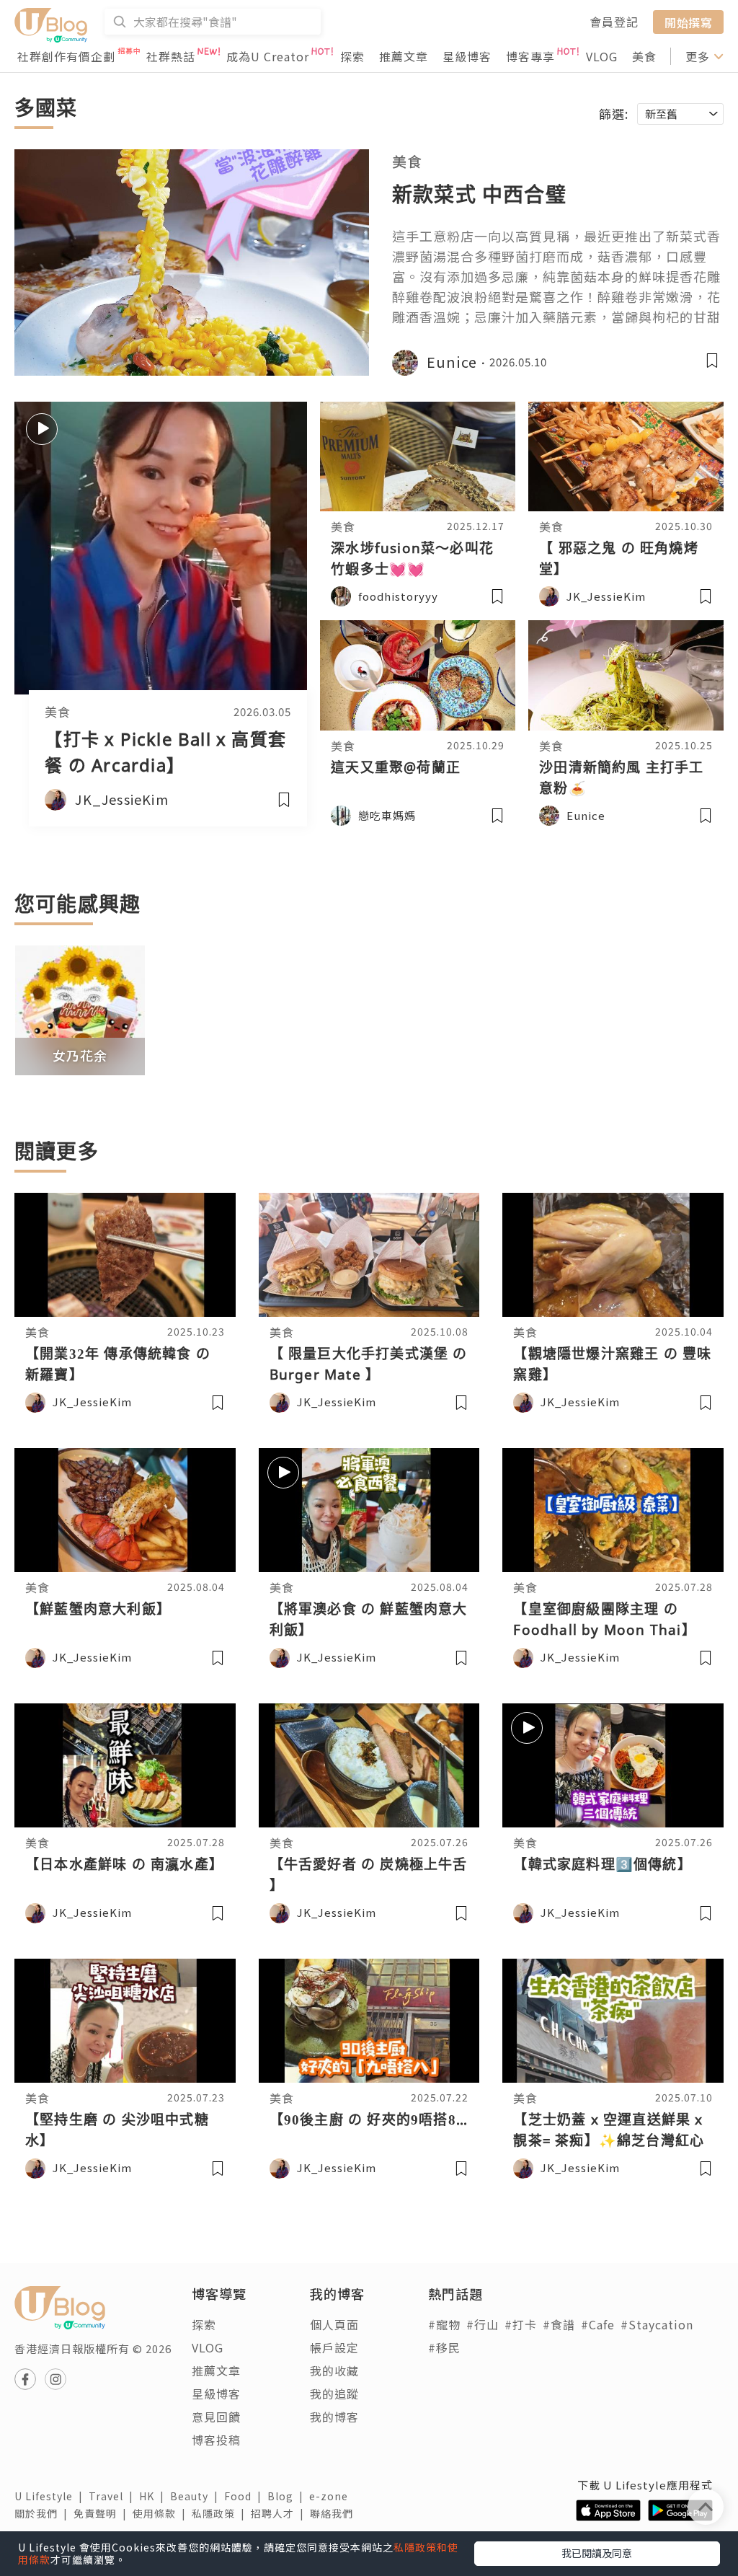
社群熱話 (171, 56)
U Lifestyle (52, 2496)
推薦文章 (404, 56)
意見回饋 (216, 2417)
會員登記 (614, 22)
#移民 (444, 2347)
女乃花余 (80, 1055)
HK (155, 2496)
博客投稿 (216, 2440)
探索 (352, 56)
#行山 (483, 2324)
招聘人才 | (280, 2513)
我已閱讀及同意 (597, 2553)
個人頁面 (334, 2324)
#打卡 (521, 2324)
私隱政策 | (221, 2513)
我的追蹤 (334, 2394)
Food (246, 2496)
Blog (288, 2496)
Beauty (197, 2496)
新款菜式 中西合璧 (479, 194)
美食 (644, 56)
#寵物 (444, 2324)
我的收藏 (334, 2370)
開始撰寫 (688, 22)
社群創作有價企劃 (66, 56)
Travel (114, 2496)
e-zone (332, 2496)
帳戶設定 (334, 2347)
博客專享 (530, 56)
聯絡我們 (334, 2513)
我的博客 (334, 2417)
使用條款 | (162, 2513)
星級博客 (467, 56)
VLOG (602, 56)
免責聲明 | (103, 2513)
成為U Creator (268, 56)
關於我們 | (44, 2513)
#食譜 (559, 2324)
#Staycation (657, 2324)
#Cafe (598, 2324)
